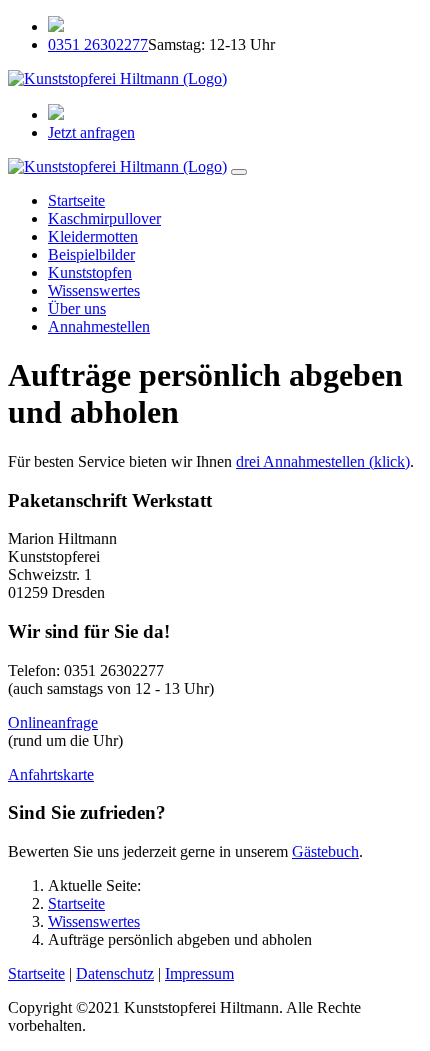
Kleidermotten (93, 236)
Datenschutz (115, 973)
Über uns (77, 308)
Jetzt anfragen (91, 132)
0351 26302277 (98, 44)
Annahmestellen (99, 326)
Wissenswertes (94, 290)
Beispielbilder (91, 254)
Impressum (199, 973)
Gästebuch (325, 851)
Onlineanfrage (53, 722)
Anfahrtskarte (51, 774)
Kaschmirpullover (104, 218)
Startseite (76, 200)
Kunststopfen (90, 272)
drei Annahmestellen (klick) (323, 461)
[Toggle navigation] (239, 172)
